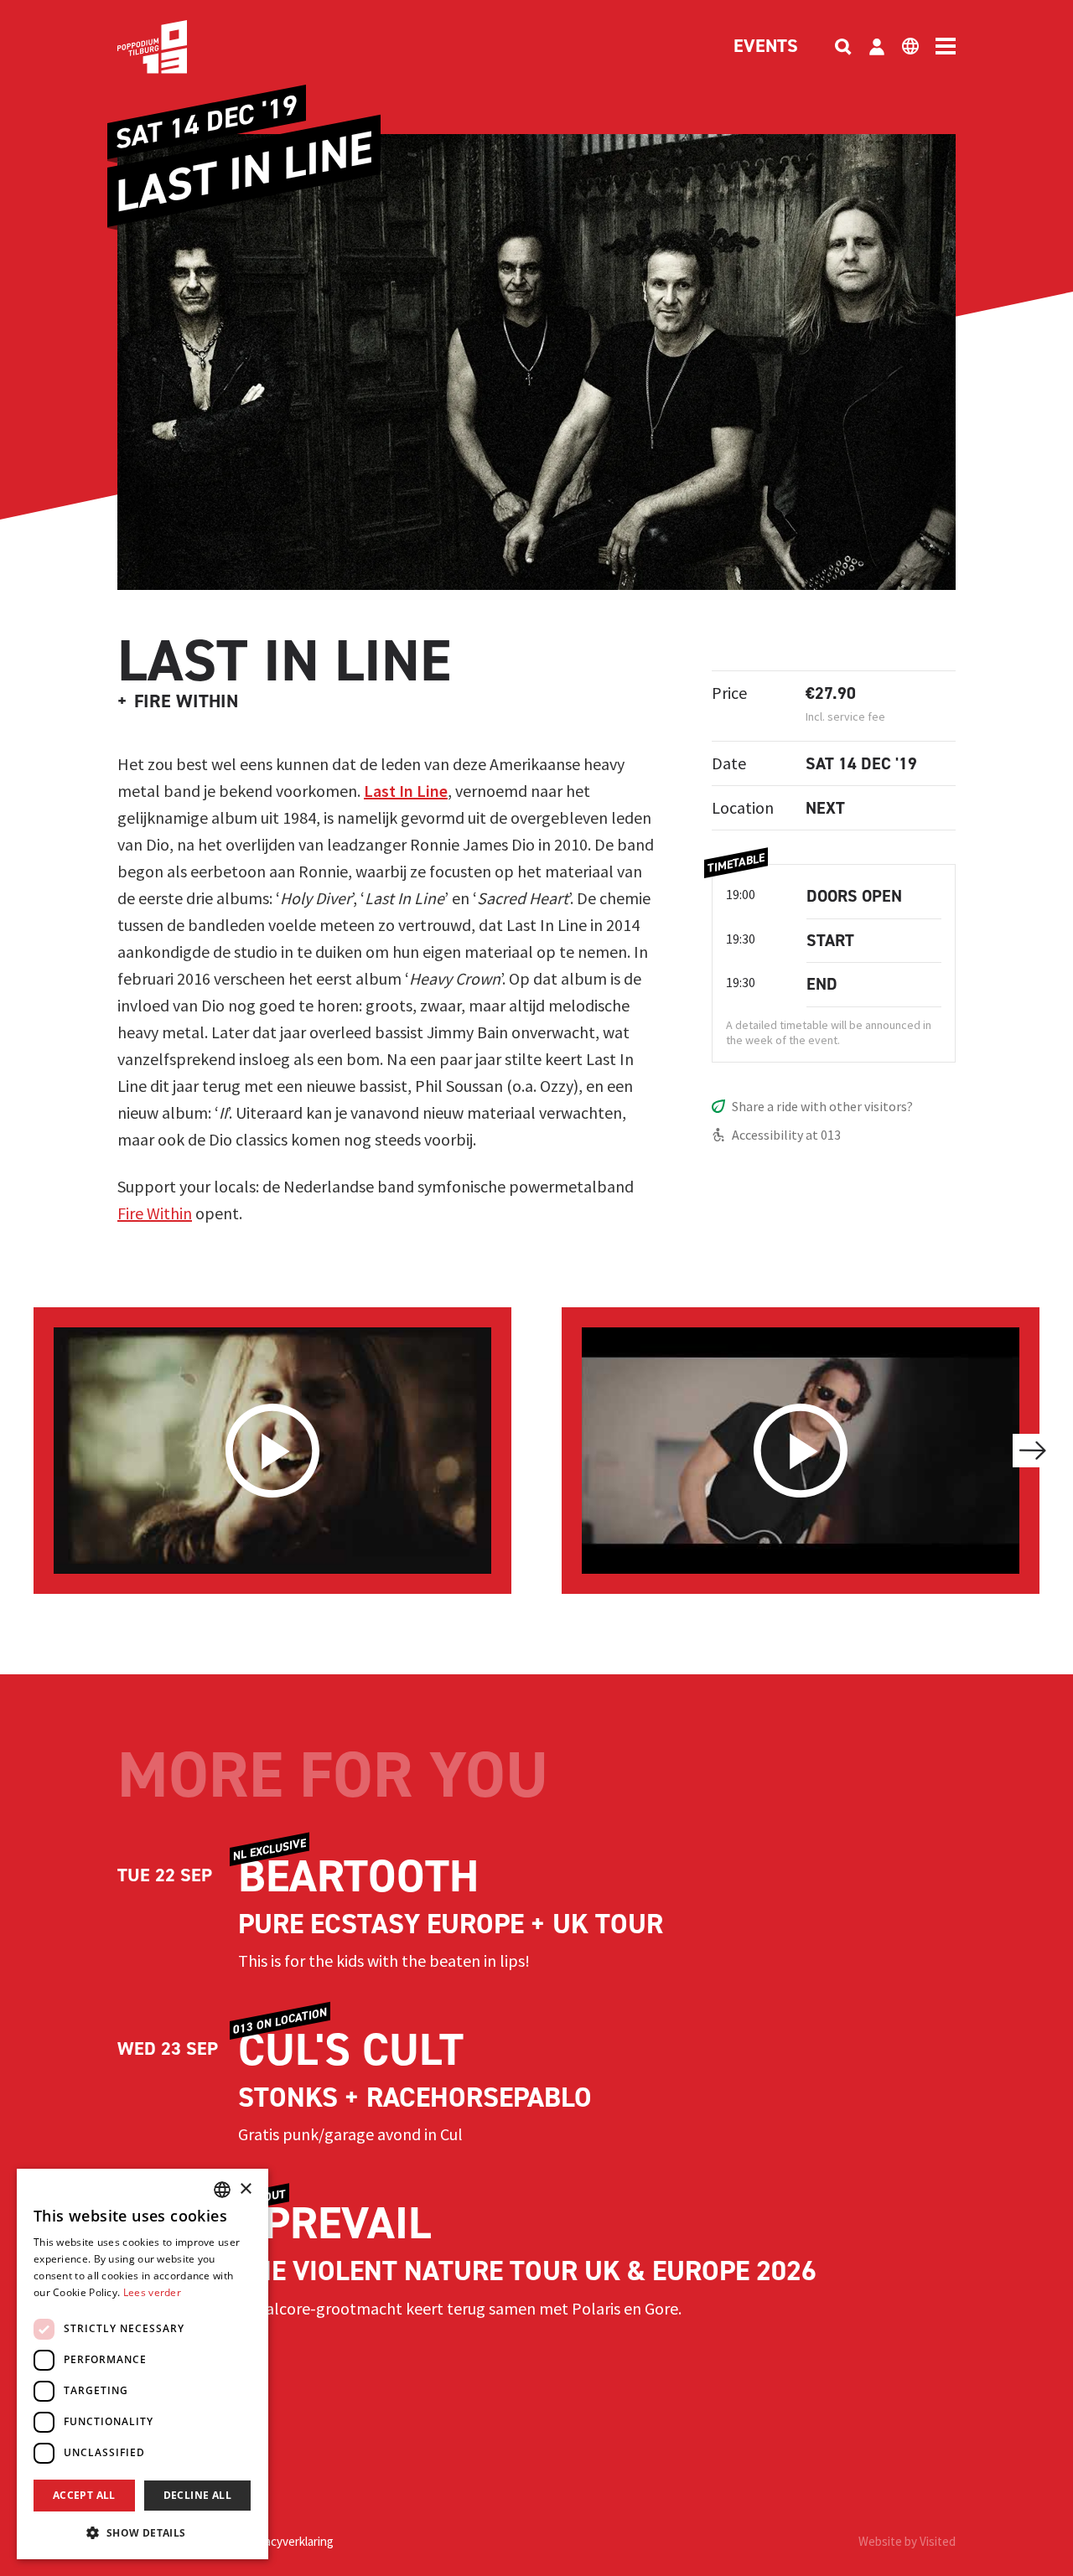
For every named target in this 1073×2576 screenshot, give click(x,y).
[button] (143, 2532)
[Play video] (272, 1451)
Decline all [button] (197, 2495)
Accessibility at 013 (786, 1135)
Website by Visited (907, 2541)
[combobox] (222, 2190)
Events (766, 47)
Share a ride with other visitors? (822, 1106)
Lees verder (152, 2292)
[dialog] (143, 2364)
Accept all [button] (84, 2495)
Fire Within (155, 1213)
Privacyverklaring (289, 2541)
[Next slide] (1033, 1451)
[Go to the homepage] (178, 47)
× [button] (245, 2189)
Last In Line (406, 791)
